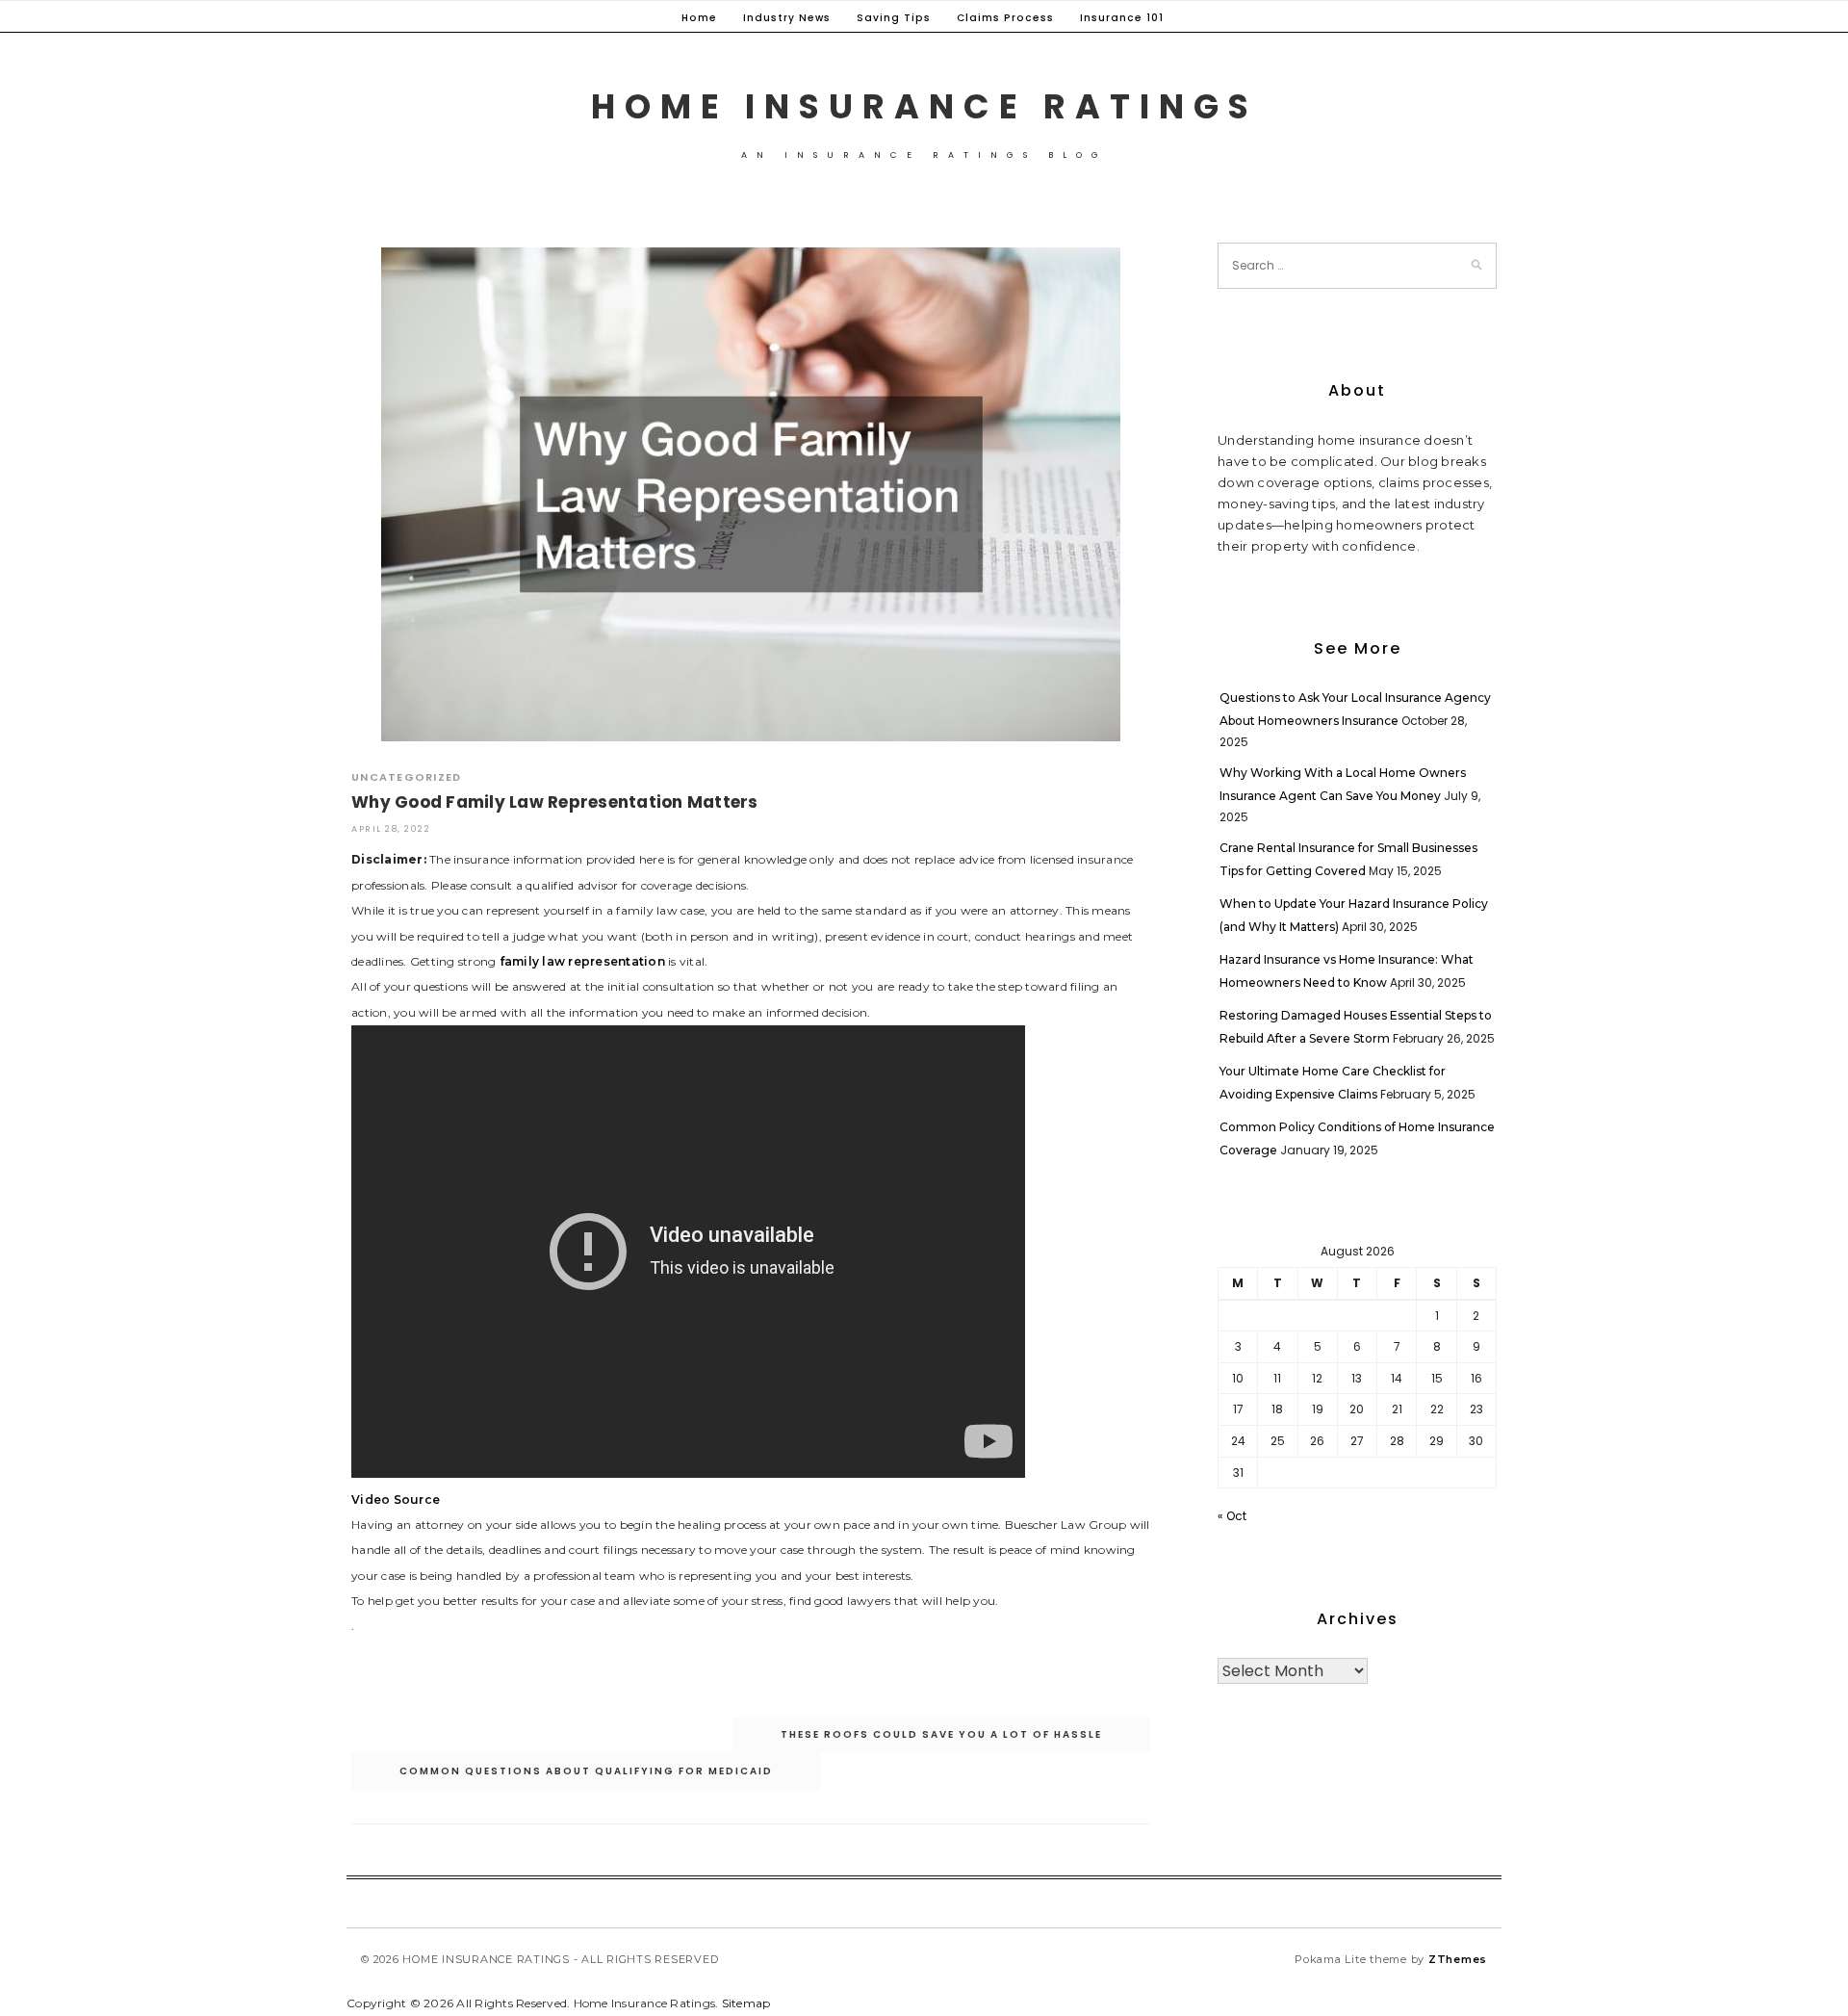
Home (699, 18)
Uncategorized (406, 777)
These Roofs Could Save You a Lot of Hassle (941, 1734)
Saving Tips (894, 18)
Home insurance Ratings (924, 106)
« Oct (1232, 1516)
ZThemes (1458, 1959)
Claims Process (1005, 18)
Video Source (396, 1499)
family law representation (582, 961)
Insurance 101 (1122, 18)
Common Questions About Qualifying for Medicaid (586, 1771)
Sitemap (746, 2003)
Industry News (787, 18)
